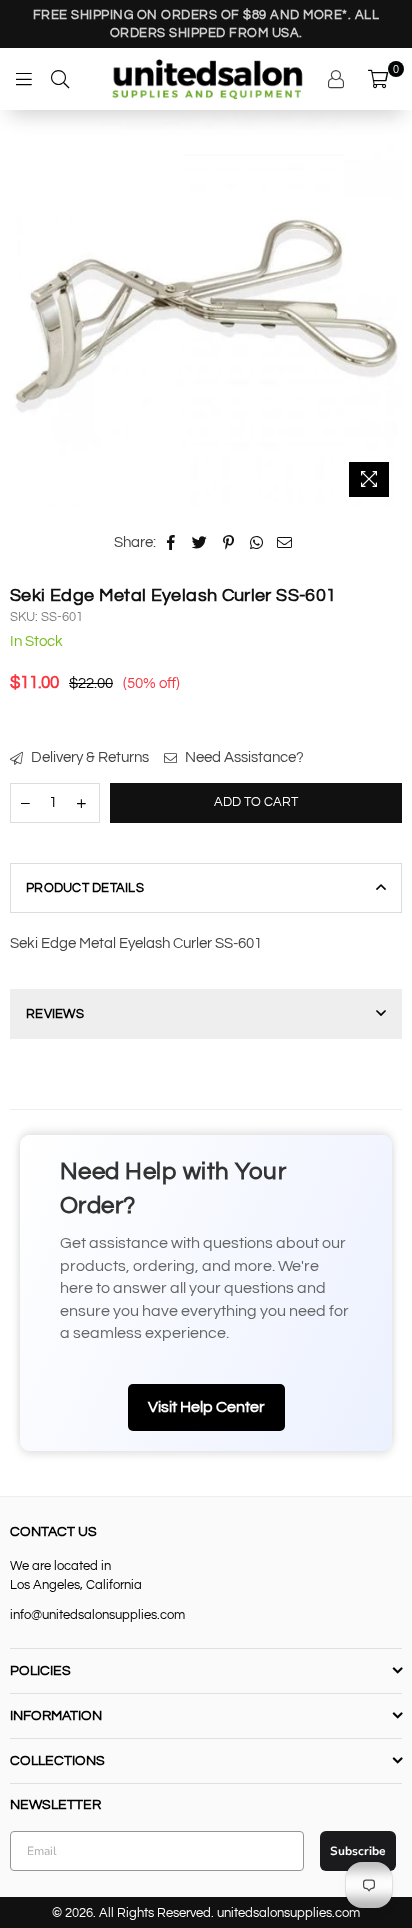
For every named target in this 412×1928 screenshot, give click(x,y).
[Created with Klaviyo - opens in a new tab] (206, 1211)
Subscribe (206, 1153)
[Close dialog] (363, 824)
